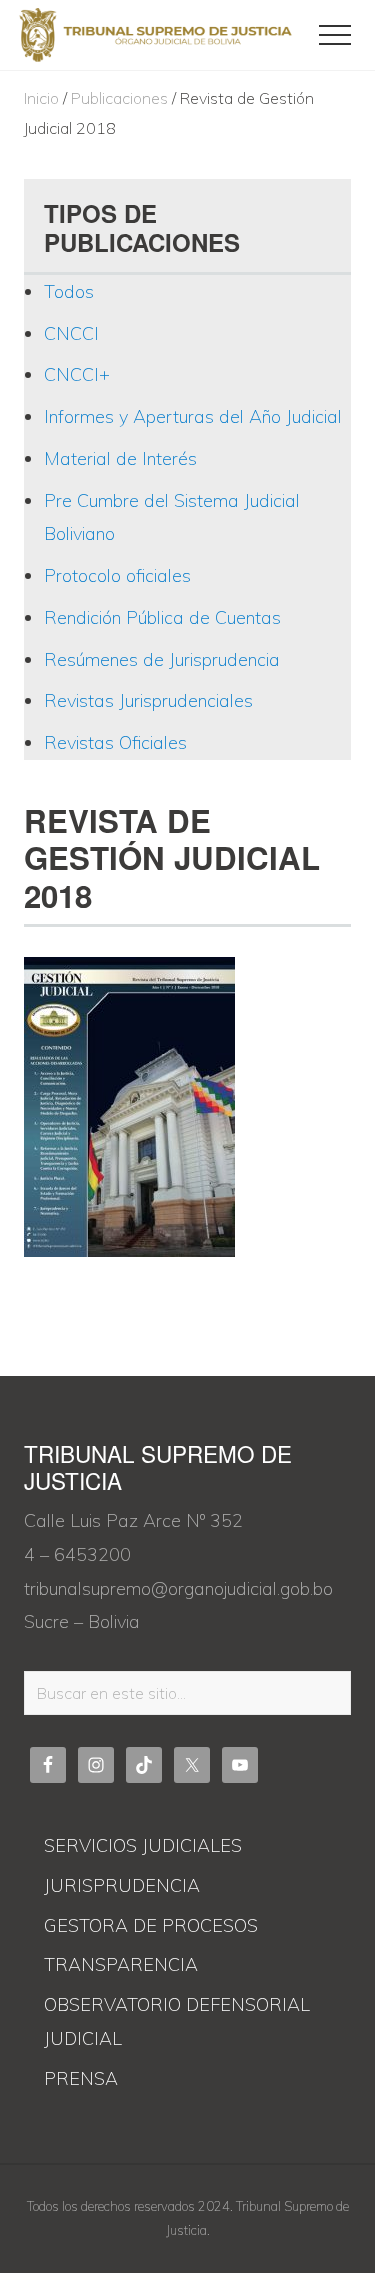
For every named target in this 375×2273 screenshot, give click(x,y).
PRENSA (81, 2078)
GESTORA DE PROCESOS (151, 1925)
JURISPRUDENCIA (122, 1885)
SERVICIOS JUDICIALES (143, 1845)
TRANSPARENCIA (121, 1964)
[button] (335, 35)
